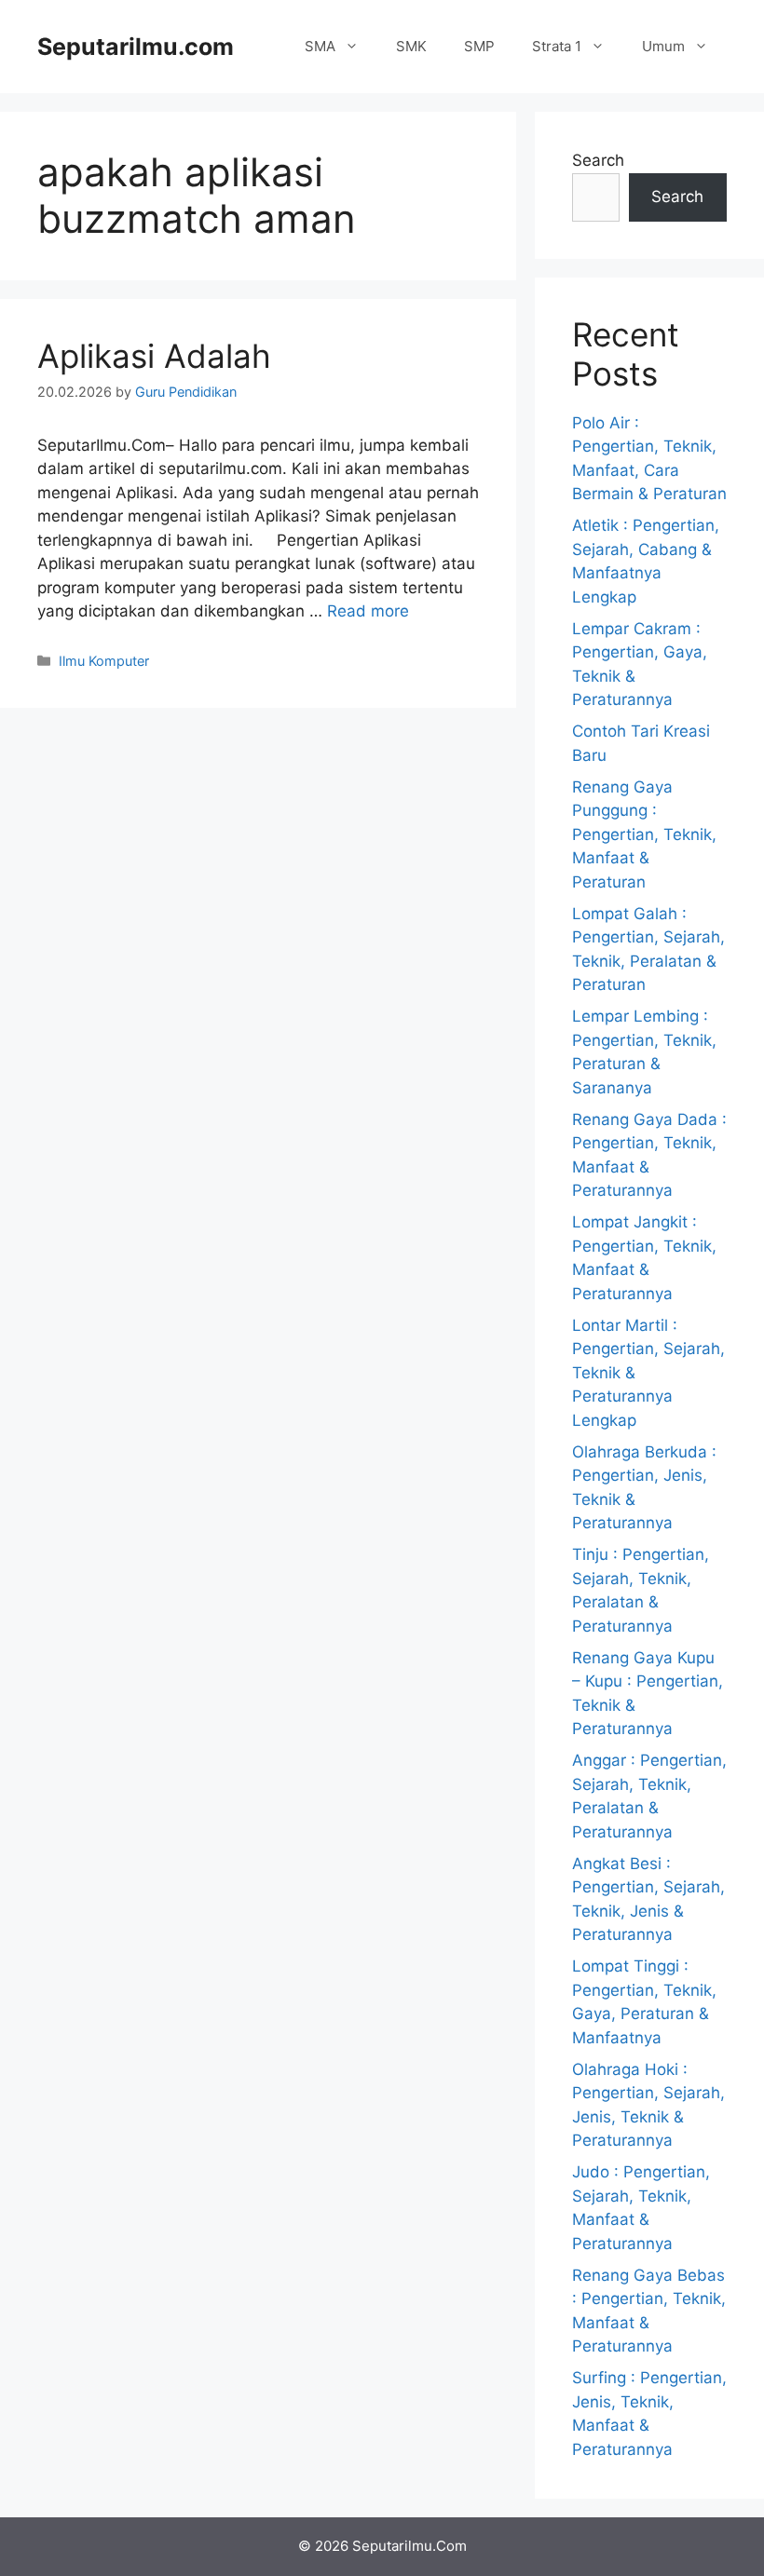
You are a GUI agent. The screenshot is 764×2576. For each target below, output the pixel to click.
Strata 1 (557, 46)
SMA (320, 46)
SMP (479, 46)
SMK (411, 46)
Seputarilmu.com (136, 47)
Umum (663, 46)
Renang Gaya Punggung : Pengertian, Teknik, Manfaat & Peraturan (644, 834)
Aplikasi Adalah (154, 356)
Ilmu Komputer (104, 661)
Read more (368, 611)
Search (598, 160)
